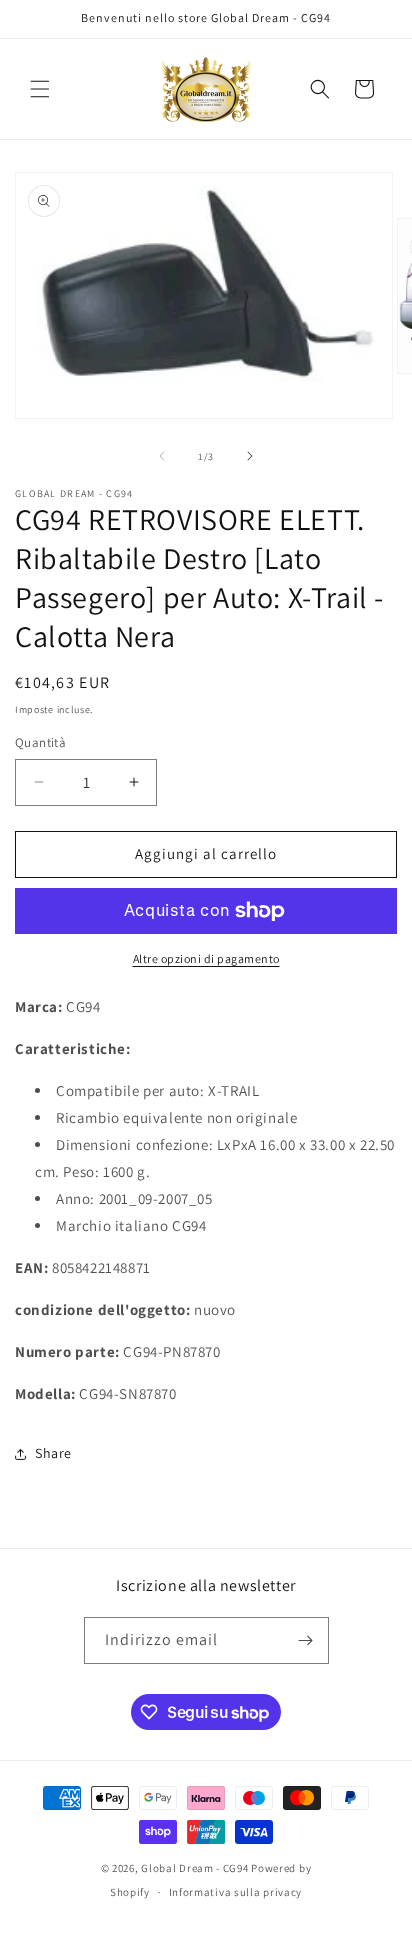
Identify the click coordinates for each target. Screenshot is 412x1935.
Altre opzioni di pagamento (206, 958)
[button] (40, 89)
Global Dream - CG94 (196, 1868)
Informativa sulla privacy (236, 1892)
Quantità (40, 742)
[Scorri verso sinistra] (162, 456)
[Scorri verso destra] (250, 456)
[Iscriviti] (306, 1640)
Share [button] (53, 1453)
